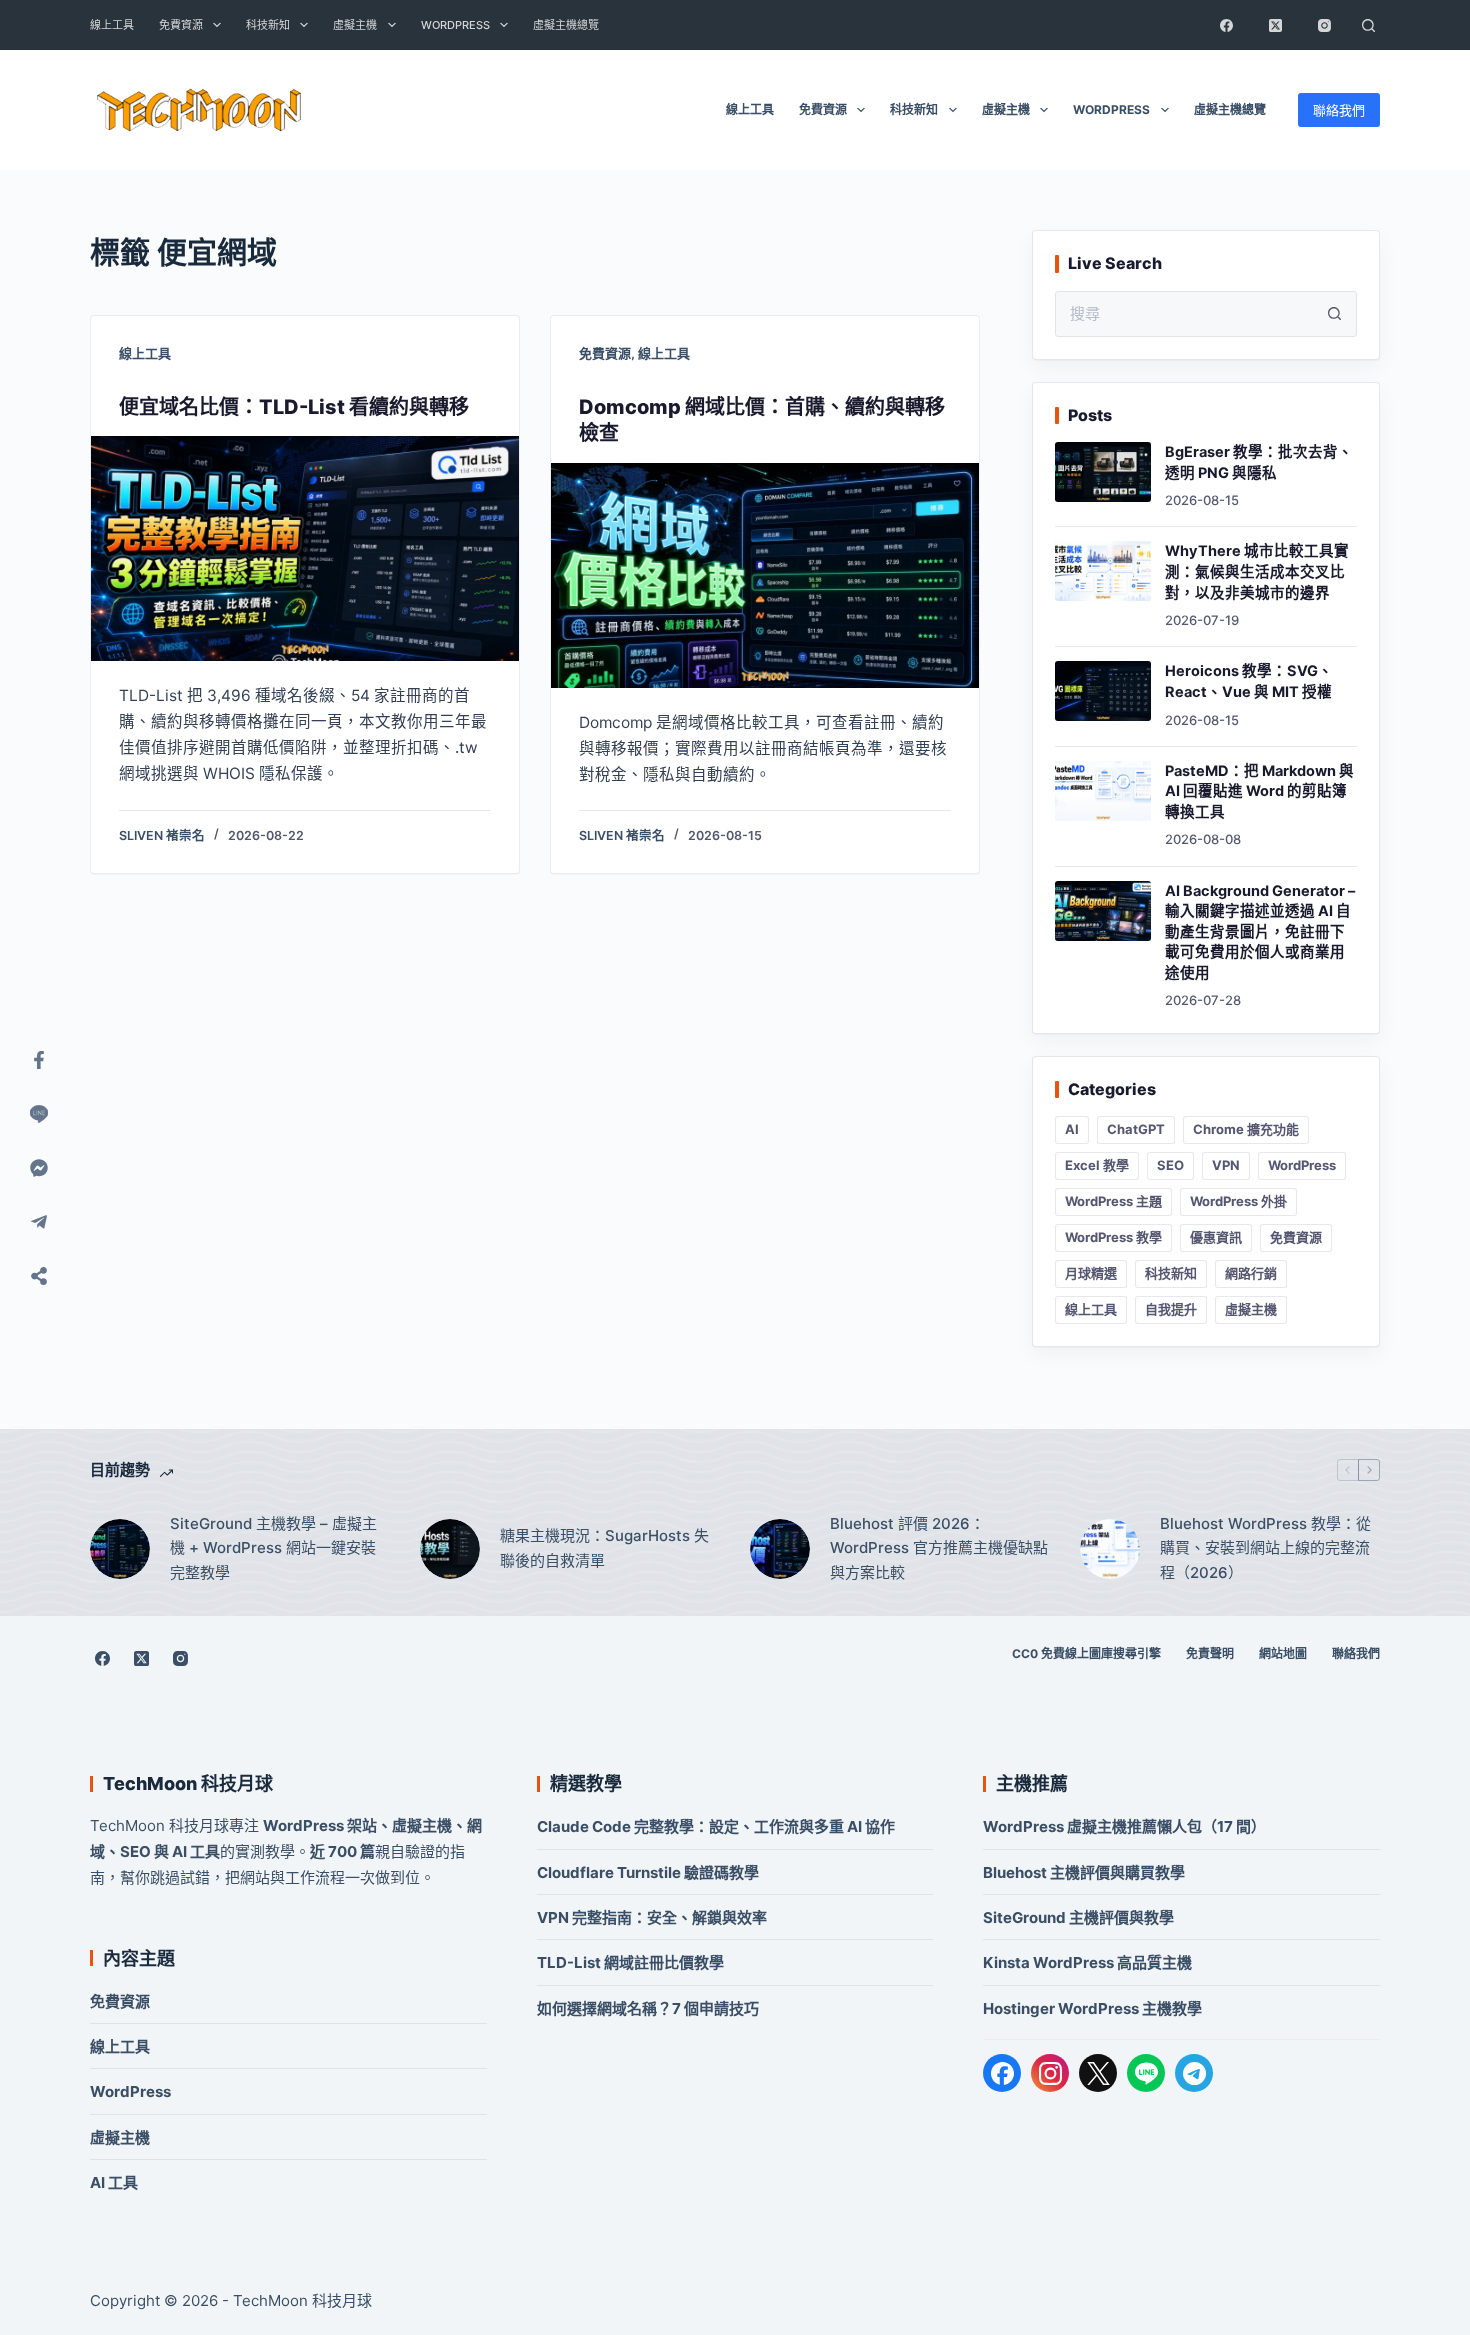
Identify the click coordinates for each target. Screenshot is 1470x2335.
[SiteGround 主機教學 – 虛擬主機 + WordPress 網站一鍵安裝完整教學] (120, 1549)
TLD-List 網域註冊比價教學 (630, 1962)
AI (1072, 1129)
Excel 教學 (1097, 1165)
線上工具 (112, 25)
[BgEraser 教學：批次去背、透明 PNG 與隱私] (1103, 472)
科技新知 (268, 25)
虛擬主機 (355, 25)
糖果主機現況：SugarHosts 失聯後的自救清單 (604, 1548)
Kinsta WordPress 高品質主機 (1087, 1962)
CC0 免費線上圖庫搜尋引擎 (1086, 1653)
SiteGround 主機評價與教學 (1078, 1917)
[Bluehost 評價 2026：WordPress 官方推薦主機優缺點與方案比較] (780, 1549)
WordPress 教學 (1113, 1237)
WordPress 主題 (1113, 1201)
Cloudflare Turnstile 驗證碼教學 (648, 1872)
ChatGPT (1136, 1129)
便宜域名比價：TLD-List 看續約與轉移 (294, 407)
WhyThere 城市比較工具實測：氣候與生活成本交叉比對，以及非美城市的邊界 (1257, 571)
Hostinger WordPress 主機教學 (1092, 2008)
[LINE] (1146, 2073)
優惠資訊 (1216, 1237)
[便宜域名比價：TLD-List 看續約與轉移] (305, 548)
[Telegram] (1194, 2073)
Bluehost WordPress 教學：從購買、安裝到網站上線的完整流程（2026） (1265, 1548)
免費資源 (181, 25)
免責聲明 (1210, 1653)
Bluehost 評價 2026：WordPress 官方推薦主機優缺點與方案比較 (939, 1548)
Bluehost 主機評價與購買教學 (1084, 1872)
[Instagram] (1324, 25)
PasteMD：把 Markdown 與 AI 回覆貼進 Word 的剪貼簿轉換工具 (1259, 791)
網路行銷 (1251, 1273)
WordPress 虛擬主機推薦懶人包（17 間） (1124, 1826)
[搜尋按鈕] (1334, 314)
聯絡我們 (1339, 110)
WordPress (455, 25)
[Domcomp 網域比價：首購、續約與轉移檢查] (765, 575)
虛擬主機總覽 (566, 25)
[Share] (39, 1276)
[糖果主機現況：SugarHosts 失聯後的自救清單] (450, 1549)
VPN (1226, 1165)
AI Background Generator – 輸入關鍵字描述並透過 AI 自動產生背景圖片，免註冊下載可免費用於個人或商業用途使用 (1260, 932)
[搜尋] (1368, 25)
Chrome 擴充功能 (1246, 1129)
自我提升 (1171, 1309)
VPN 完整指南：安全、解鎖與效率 (652, 1917)
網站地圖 (1283, 1653)
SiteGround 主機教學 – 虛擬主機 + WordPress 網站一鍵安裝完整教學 (273, 1548)
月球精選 (1091, 1273)
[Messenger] (39, 1168)
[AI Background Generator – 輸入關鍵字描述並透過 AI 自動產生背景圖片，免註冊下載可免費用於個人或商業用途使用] (1103, 911)
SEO (1170, 1165)
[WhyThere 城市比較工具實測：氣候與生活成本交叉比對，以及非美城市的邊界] (1103, 571)
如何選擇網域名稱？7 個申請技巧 (648, 2008)
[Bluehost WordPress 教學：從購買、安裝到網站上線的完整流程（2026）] (1110, 1549)
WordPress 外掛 (1238, 1201)
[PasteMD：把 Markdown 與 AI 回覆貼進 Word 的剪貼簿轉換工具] (1103, 791)
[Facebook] (1226, 25)
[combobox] (1184, 314)
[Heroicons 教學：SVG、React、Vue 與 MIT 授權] (1103, 691)
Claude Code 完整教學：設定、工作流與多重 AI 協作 (716, 1826)
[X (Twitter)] (1275, 25)
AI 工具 (114, 2182)
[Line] (39, 1114)
